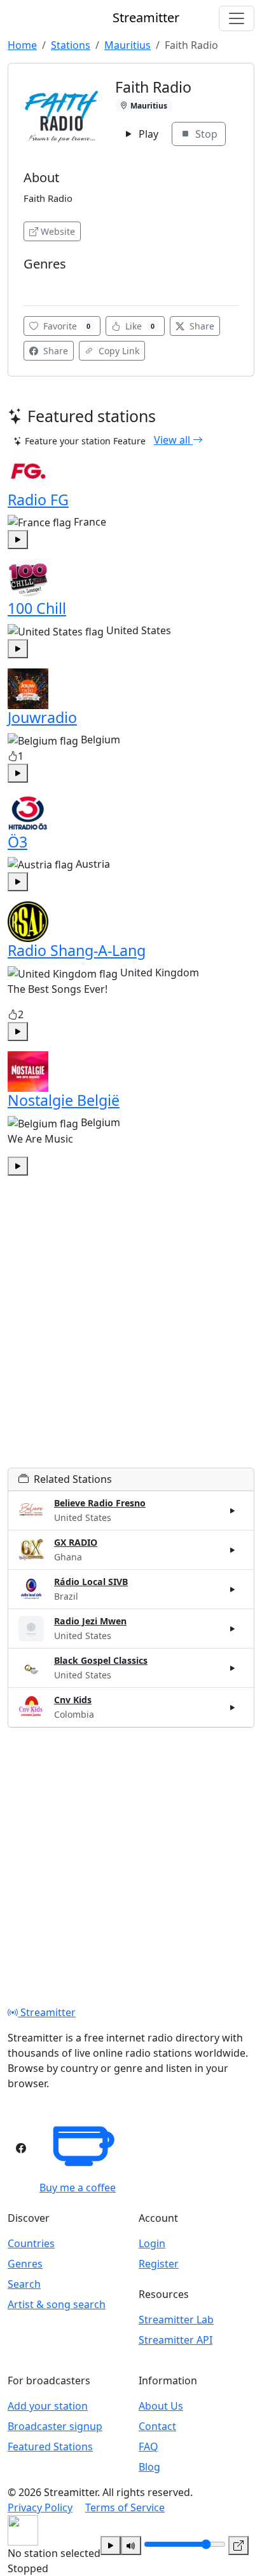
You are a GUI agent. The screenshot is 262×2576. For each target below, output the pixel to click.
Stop (205, 134)
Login (152, 2243)
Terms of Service (125, 2507)
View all (173, 440)
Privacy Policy (40, 2507)
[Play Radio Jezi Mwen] (233, 1629)
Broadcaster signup (55, 2426)
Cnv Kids (73, 1700)
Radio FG (38, 500)
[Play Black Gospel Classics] (233, 1668)
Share (201, 326)
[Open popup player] (238, 2546)
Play (147, 134)
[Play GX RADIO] (233, 1550)
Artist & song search (57, 2304)
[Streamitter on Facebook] (21, 2148)
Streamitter (47, 2012)
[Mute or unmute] (131, 2546)
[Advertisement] (131, 1337)
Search (24, 2284)
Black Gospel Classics (101, 1660)
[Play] (111, 2546)
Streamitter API (176, 2340)
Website (58, 231)
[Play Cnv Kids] (233, 1708)
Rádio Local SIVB (91, 1582)
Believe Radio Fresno (100, 1503)
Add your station (48, 2406)
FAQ (148, 2447)
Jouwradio (42, 717)
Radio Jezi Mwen (90, 1621)
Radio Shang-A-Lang (77, 950)
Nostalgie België (64, 1100)
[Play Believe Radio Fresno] (233, 1510)
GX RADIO (76, 1542)
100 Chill (37, 608)
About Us (161, 2406)
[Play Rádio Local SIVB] (233, 1590)
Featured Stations (50, 2447)
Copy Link (118, 351)
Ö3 (17, 842)
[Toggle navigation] (237, 18)
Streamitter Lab (176, 2320)
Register (159, 2264)
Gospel (42, 283)
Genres (25, 2264)
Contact (157, 2426)
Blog (149, 2467)
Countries (31, 2243)
